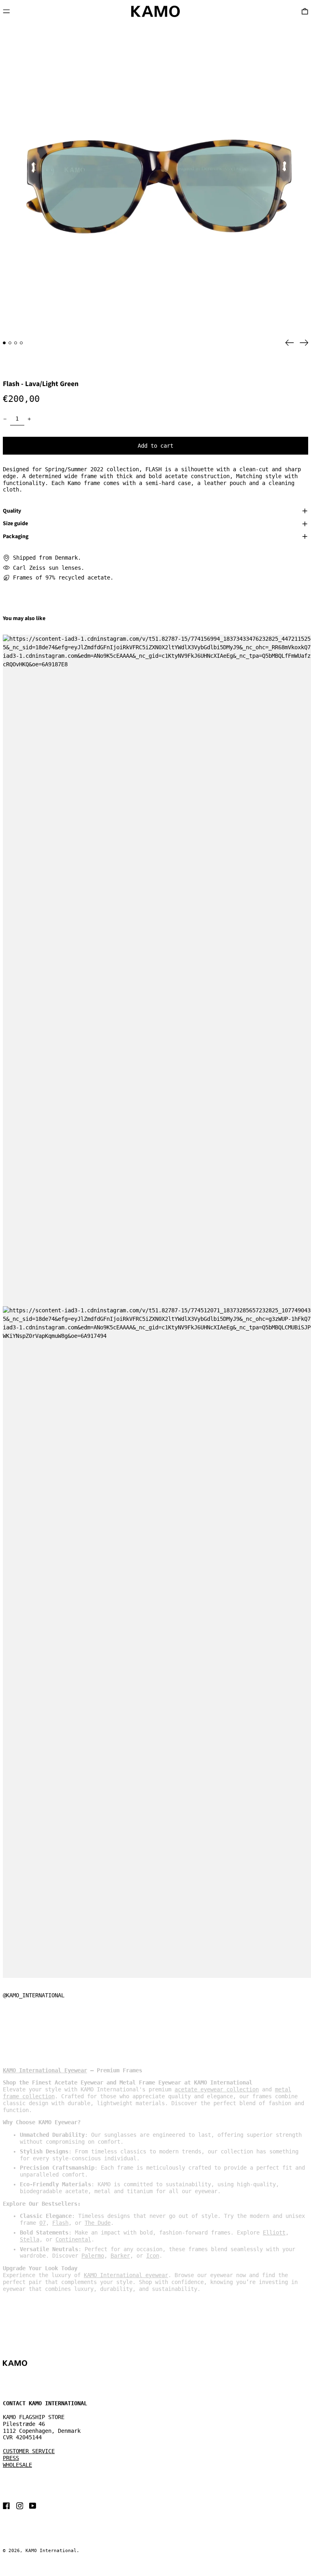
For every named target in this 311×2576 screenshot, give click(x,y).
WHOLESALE (17, 2465)
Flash (60, 2223)
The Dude (98, 2223)
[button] (155, 178)
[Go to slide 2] (10, 343)
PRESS (11, 2458)
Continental (73, 2239)
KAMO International (51, 2551)
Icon (153, 2256)
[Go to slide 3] (16, 343)
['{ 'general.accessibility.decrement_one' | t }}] (5, 419)
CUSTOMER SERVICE (29, 2451)
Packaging (16, 537)
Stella (30, 2239)
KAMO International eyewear (126, 2275)
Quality (12, 511)
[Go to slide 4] (21, 343)
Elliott (274, 2233)
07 (43, 2223)
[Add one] (29, 419)
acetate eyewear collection (217, 2089)
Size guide (15, 524)
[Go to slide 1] (4, 343)
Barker (120, 2256)
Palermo (93, 2256)
